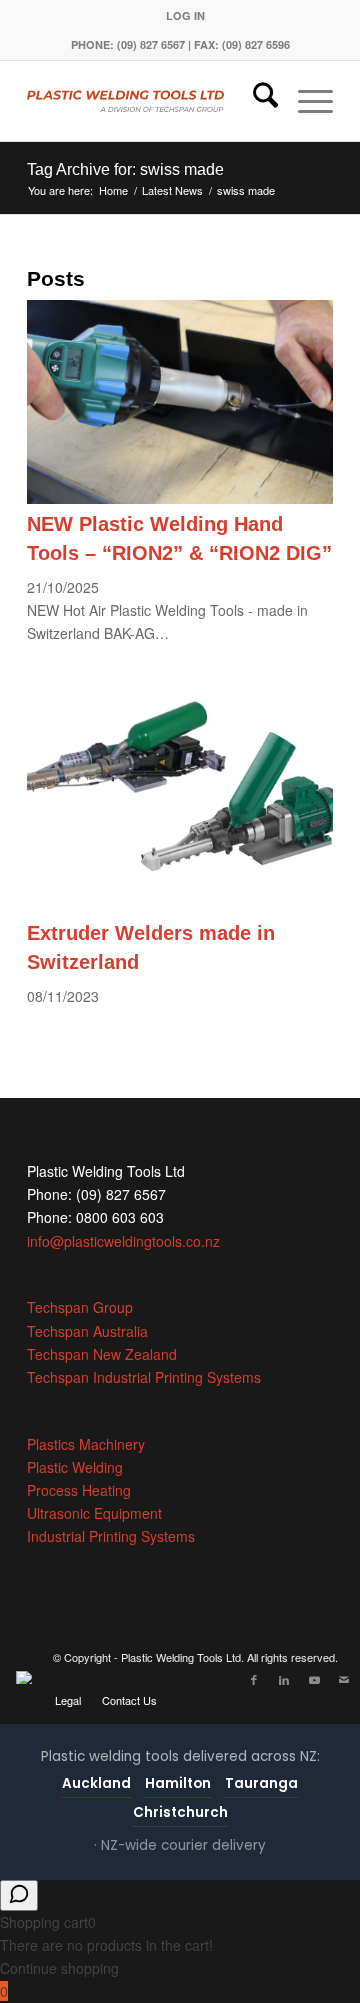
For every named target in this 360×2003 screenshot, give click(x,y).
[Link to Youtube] (314, 1679)
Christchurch (180, 1812)
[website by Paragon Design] (26, 1677)
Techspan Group (80, 1307)
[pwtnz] (149, 101)
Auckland (96, 1783)
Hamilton (178, 1783)
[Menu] (305, 101)
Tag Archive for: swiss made (125, 169)
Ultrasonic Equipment (94, 1513)
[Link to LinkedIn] (284, 1679)
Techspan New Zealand (102, 1354)
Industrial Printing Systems (111, 1536)
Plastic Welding (75, 1467)
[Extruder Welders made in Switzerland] (180, 907)
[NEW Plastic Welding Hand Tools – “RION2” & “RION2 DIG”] (180, 498)
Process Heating (79, 1490)
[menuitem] (185, 15)
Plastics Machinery (86, 1444)
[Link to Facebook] (254, 1679)
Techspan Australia (87, 1331)
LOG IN (185, 15)
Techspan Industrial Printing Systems (144, 1377)
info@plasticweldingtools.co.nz (123, 1241)
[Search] (255, 101)
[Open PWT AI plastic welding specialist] (19, 1895)
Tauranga (261, 1783)
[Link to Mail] (344, 1679)
